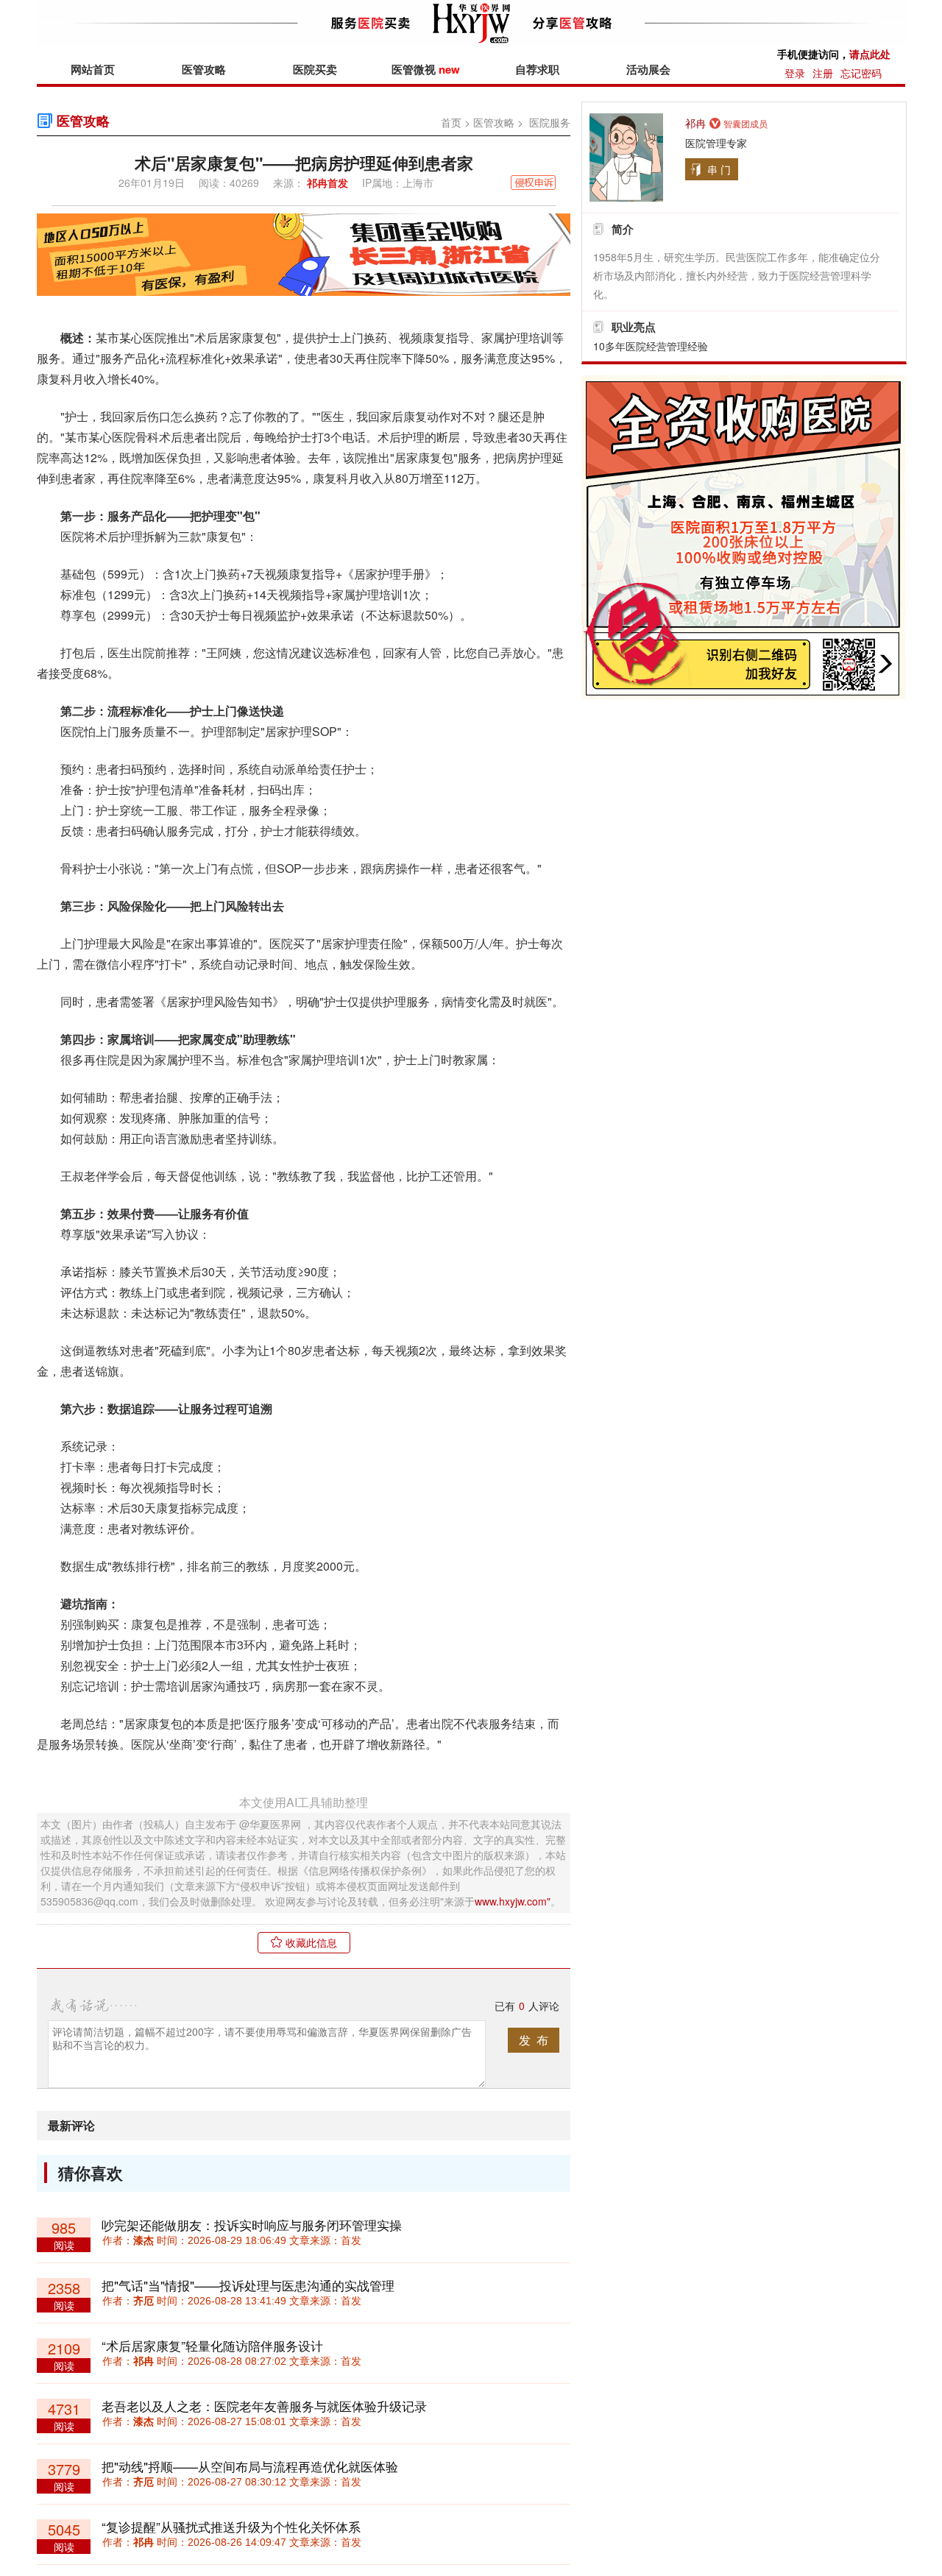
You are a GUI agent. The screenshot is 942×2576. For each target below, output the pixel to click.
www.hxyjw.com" (513, 1901)
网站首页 (93, 69)
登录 (795, 73)
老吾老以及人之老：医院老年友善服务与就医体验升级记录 (264, 2406)
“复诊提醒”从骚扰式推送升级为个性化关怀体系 (231, 2526)
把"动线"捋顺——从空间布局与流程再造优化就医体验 (250, 2466)
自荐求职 (537, 69)
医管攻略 (204, 69)
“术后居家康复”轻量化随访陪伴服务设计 (212, 2345)
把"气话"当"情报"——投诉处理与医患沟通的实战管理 (248, 2285)
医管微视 (426, 69)
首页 (451, 122)
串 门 (719, 169)
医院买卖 (315, 69)
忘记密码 (861, 73)
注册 (823, 73)
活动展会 (648, 69)
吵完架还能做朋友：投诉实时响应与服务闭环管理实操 (252, 2225)
